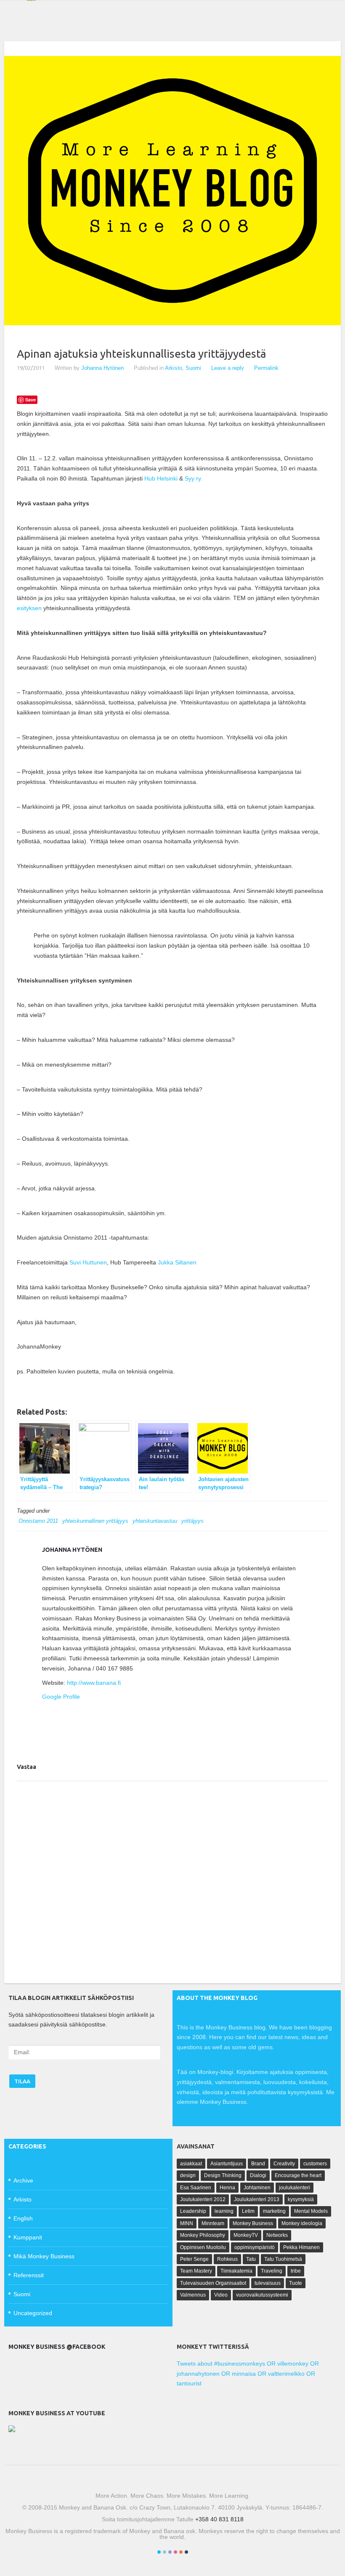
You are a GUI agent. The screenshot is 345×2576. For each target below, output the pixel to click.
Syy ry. (194, 478)
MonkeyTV (246, 2235)
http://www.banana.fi (94, 1683)
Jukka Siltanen (177, 1262)
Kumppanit (28, 2237)
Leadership (193, 2211)
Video (221, 2295)
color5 (181, 2552)
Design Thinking (223, 2175)
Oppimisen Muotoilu (203, 2247)
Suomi (193, 368)
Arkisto (174, 368)
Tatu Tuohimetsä (283, 2259)
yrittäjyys (192, 1521)
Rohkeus (227, 2259)
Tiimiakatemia (236, 2271)
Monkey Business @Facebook (57, 2347)
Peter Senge (194, 2259)
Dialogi (258, 2175)
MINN (187, 2223)
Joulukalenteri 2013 (257, 2199)
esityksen (29, 608)
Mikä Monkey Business (44, 2256)
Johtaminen (257, 2188)
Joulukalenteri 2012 (203, 2199)
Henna (227, 2188)
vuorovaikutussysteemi (262, 2295)
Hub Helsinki (161, 478)
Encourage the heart (298, 2175)
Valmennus (193, 2295)
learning (224, 2211)
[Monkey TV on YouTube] (12, 2430)
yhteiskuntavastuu (155, 1521)
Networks (277, 2235)
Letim (248, 2211)
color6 (186, 2552)
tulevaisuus (268, 2283)
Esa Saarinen (196, 2188)
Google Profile (61, 1697)
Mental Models (311, 2211)
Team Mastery (196, 2271)
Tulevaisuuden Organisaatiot (213, 2283)
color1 (159, 2552)
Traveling (272, 2271)
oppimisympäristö (255, 2247)
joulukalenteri (295, 2188)
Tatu (251, 2259)
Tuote (296, 2283)
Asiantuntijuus (227, 2164)
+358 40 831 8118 (219, 2519)
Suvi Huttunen (88, 1262)
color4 (175, 2552)
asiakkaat (191, 2164)
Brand (258, 2164)
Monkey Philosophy (203, 2235)
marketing (274, 2211)
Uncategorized (33, 2313)
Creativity (284, 2164)
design (188, 2175)
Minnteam (213, 2223)
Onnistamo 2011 (38, 1521)
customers (315, 2164)
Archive (23, 2180)
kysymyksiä (301, 2199)
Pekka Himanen (301, 2247)
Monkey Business (253, 2223)
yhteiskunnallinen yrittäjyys (95, 1521)
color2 (165, 2552)
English (23, 2218)
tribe (296, 2271)
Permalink (266, 368)
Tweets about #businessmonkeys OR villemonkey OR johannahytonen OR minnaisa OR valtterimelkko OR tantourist (248, 2374)
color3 (170, 2552)
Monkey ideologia (302, 2223)
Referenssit (29, 2275)
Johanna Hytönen (102, 368)
